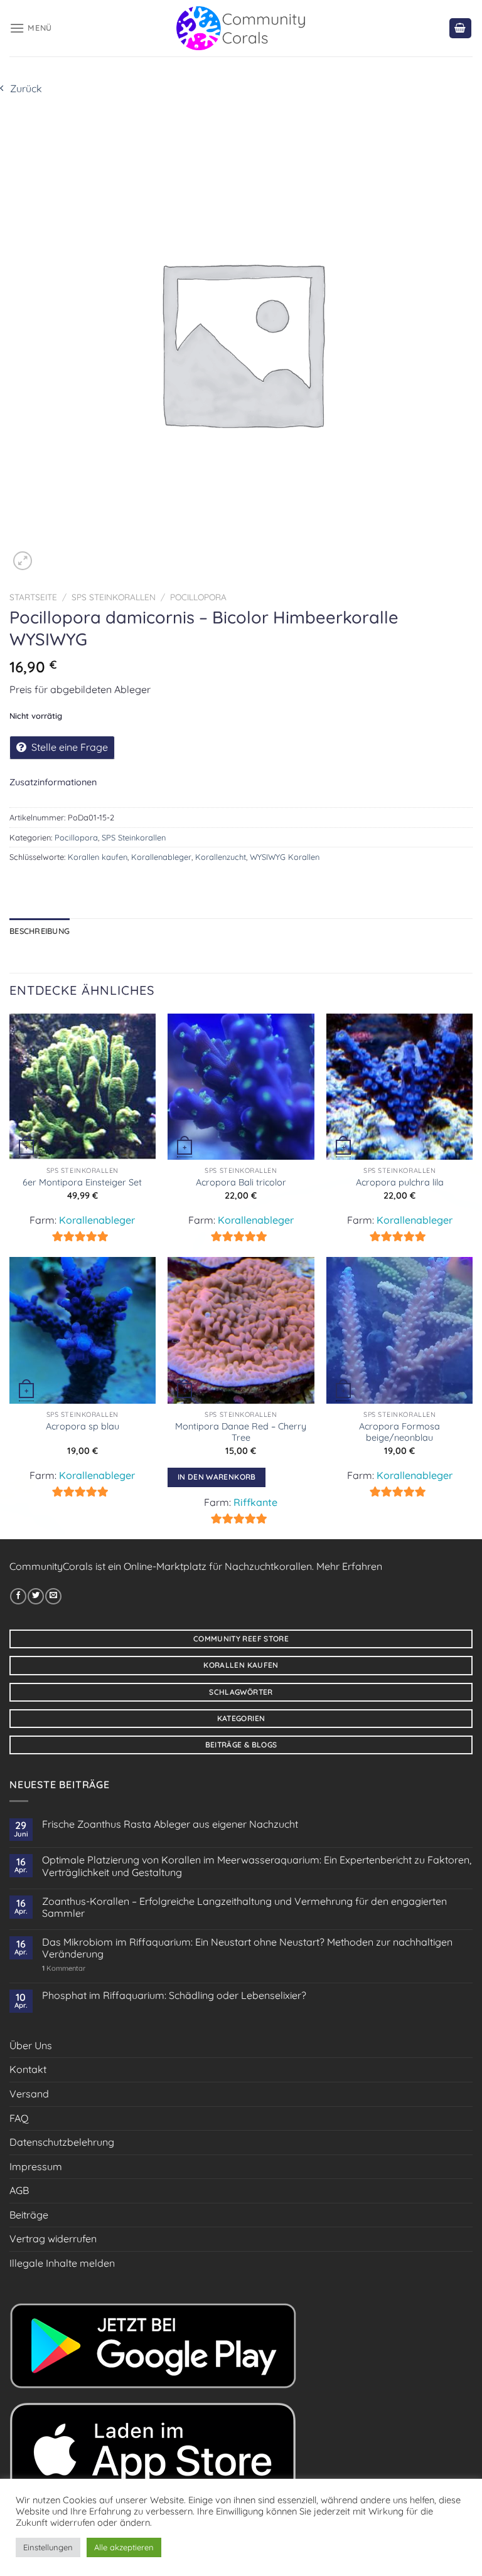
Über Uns (31, 2045)
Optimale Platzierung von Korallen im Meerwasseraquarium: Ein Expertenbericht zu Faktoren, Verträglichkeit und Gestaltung (257, 1866)
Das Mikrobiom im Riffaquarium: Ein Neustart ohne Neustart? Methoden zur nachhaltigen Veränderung (247, 1948)
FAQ (19, 2118)
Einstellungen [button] (48, 2547)
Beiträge (29, 2215)
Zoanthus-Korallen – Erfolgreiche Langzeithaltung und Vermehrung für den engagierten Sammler (244, 1907)
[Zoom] (23, 561)
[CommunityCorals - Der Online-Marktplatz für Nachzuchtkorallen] (241, 28)
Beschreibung (40, 931)
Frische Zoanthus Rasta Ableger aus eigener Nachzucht (170, 1824)
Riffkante (255, 1502)
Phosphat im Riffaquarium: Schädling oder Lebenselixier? (174, 1996)
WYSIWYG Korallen (285, 857)
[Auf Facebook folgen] (18, 1596)
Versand (29, 2094)
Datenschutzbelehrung (62, 2142)
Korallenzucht (221, 857)
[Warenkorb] (461, 29)
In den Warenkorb (217, 1477)
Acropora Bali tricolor (241, 1182)
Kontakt (28, 2069)
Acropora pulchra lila (400, 1182)
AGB (19, 2190)
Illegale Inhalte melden (62, 2263)
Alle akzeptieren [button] (124, 2547)
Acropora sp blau (83, 1426)
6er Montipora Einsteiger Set (82, 1182)
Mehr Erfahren (349, 1566)
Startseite (33, 597)
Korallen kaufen (98, 857)
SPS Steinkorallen (114, 597)
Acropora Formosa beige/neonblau (399, 1432)
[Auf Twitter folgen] (36, 1596)
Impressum (36, 2166)
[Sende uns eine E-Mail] (53, 1596)
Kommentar (64, 1969)
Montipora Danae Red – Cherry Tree (241, 1432)
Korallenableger (161, 857)
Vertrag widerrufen (53, 2239)
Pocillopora (198, 597)
